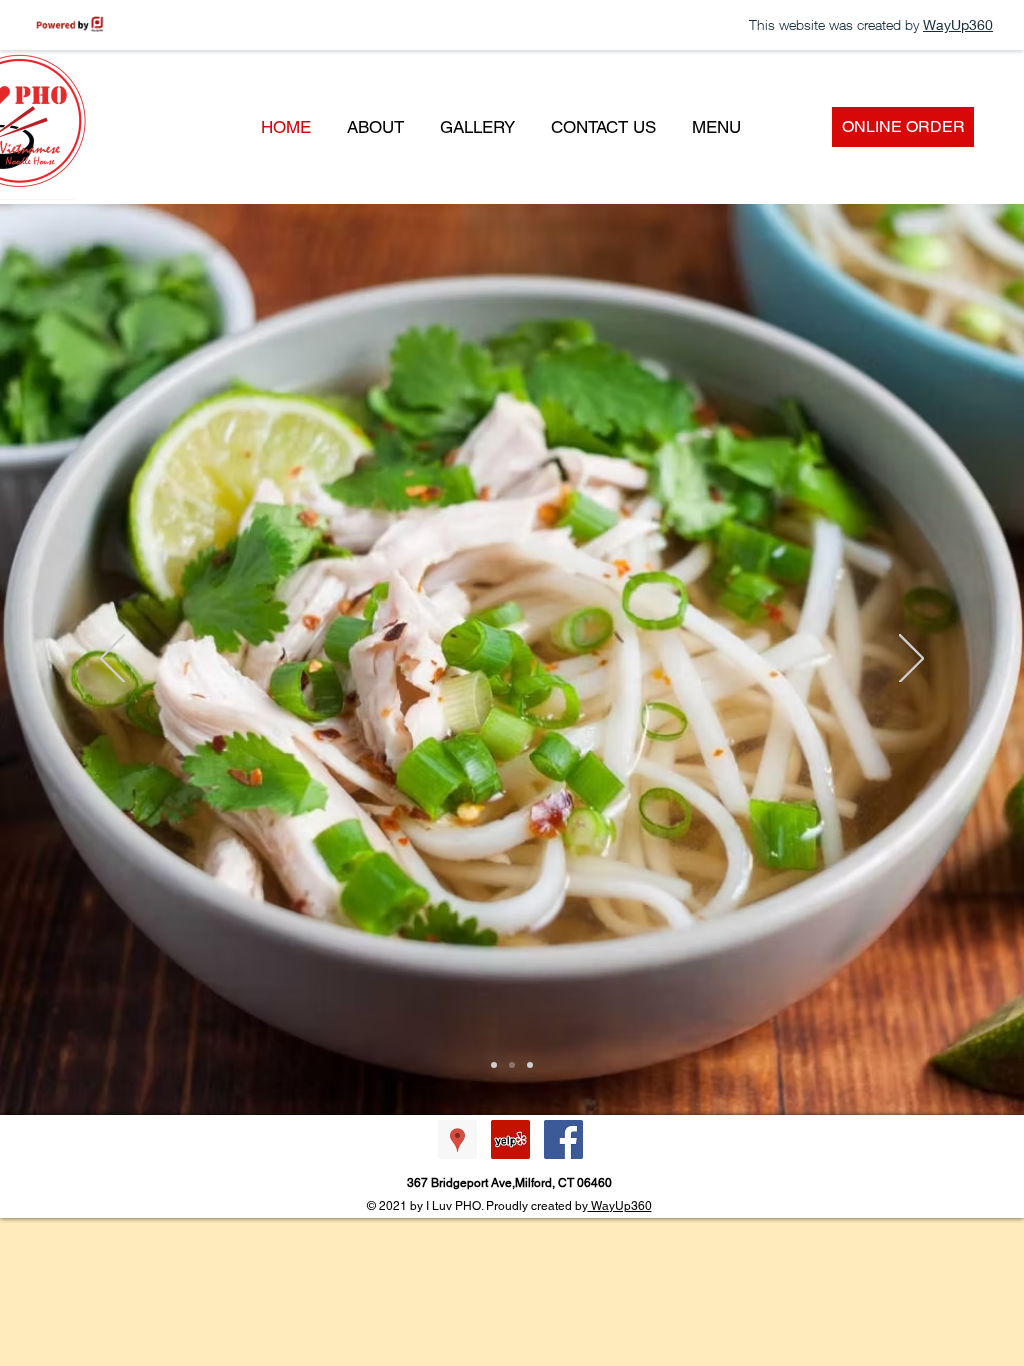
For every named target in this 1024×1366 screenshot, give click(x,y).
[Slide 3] (530, 1065)
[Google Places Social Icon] (457, 1139)
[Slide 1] (512, 1065)
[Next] (911, 660)
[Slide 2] (494, 1065)
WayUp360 (620, 1206)
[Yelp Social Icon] (510, 1139)
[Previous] (112, 660)
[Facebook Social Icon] (563, 1139)
